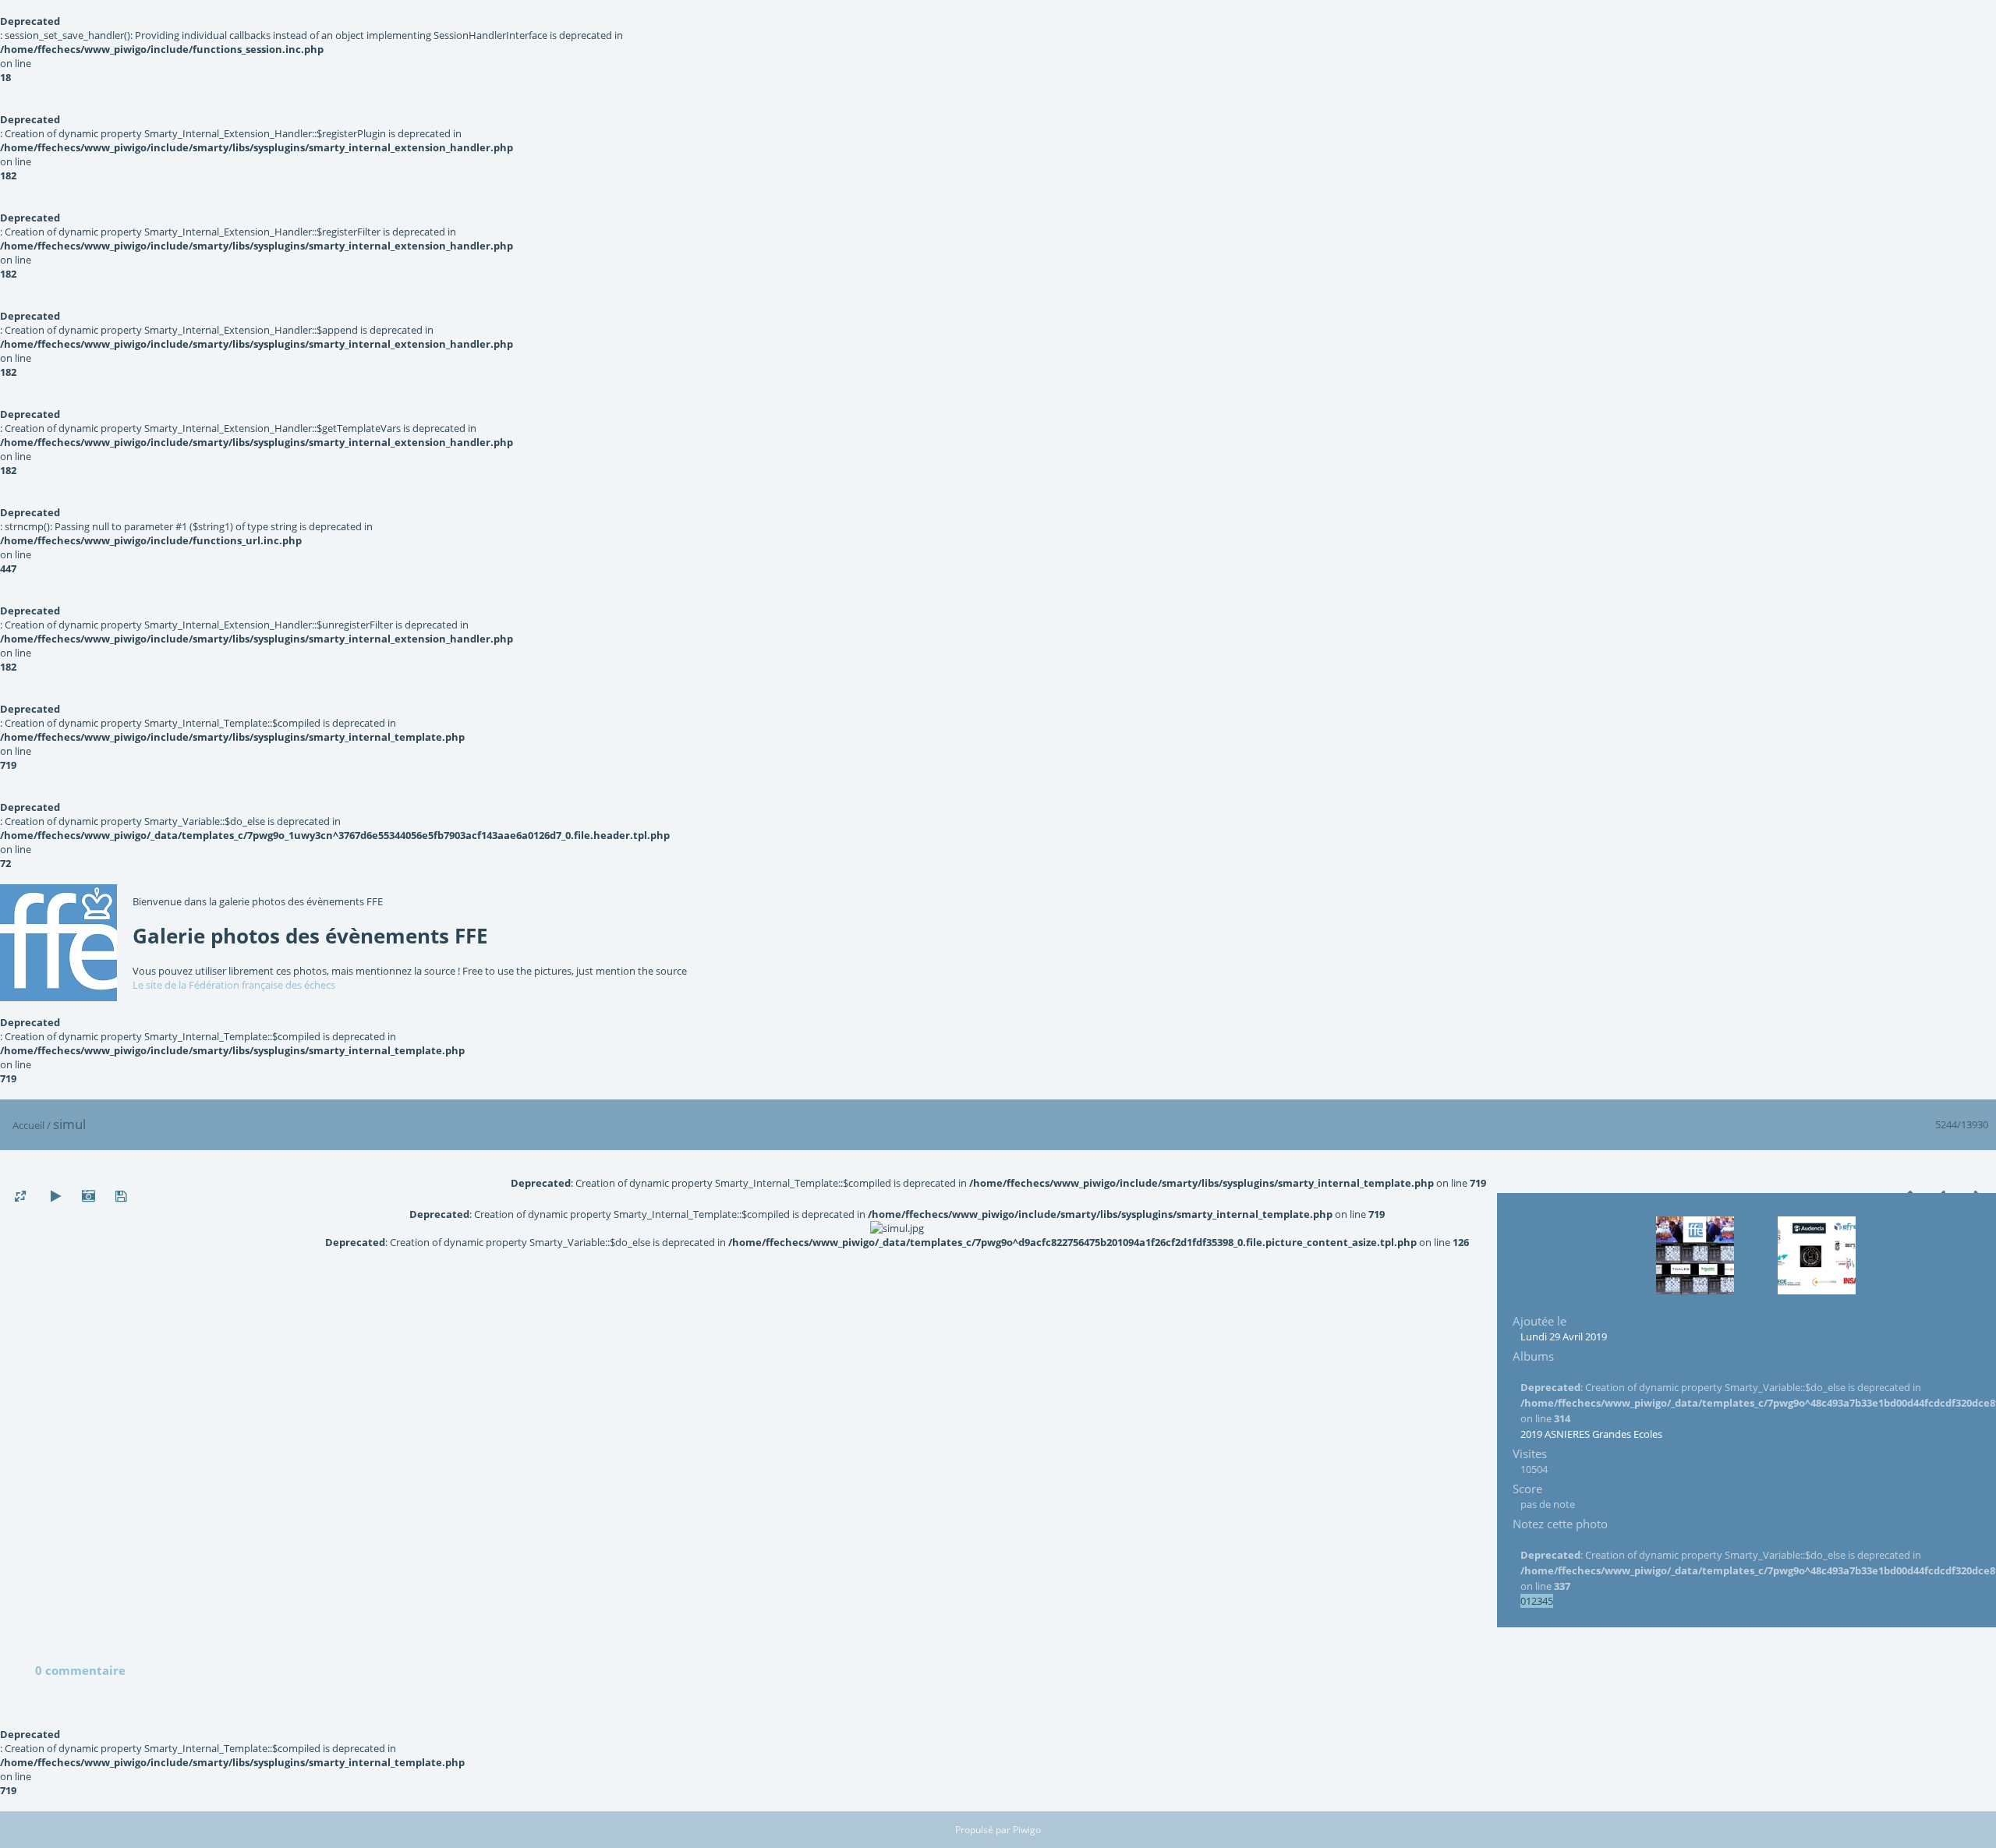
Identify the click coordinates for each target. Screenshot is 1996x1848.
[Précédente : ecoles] (1695, 1255)
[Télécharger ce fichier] (121, 1197)
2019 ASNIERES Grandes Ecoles (1591, 1434)
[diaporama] (55, 1197)
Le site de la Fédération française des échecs (234, 985)
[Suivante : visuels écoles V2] (1817, 1255)
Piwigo (1027, 1830)
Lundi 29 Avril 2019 (1564, 1336)
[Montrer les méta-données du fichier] (88, 1197)
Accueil (28, 1125)
